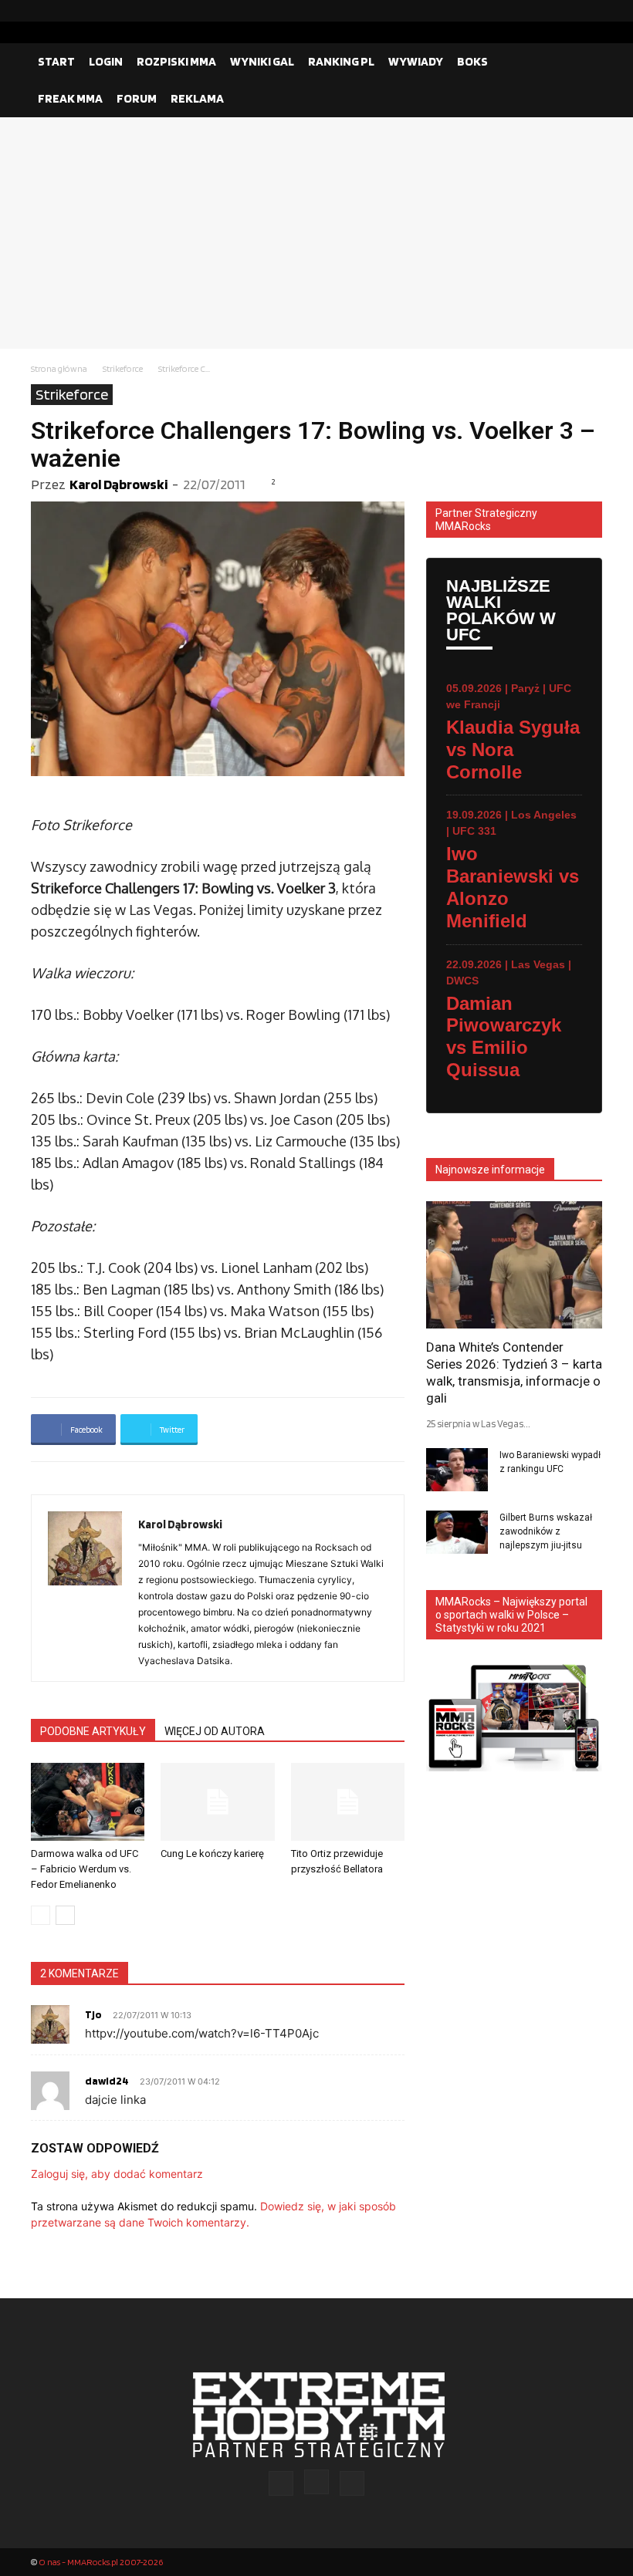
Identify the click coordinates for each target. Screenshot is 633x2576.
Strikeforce (123, 368)
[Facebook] (541, 11)
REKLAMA (197, 98)
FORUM (137, 98)
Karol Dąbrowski (118, 484)
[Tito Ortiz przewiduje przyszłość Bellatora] (348, 1802)
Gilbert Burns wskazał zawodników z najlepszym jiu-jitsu (546, 1531)
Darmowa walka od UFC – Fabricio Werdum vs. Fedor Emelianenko (85, 1869)
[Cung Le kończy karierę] (217, 1802)
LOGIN (106, 61)
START (56, 61)
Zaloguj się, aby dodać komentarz (117, 2174)
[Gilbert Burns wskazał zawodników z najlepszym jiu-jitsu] (457, 1532)
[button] (584, 62)
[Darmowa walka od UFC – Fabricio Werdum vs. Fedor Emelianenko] (88, 1802)
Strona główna (59, 368)
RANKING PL (341, 61)
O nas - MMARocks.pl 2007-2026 (101, 2562)
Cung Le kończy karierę (212, 1854)
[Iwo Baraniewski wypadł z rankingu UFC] (457, 1470)
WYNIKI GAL (262, 61)
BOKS (472, 61)
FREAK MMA (70, 98)
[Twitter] (591, 11)
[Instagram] (566, 11)
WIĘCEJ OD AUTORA (215, 1731)
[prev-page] (41, 1915)
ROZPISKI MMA (176, 61)
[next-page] (65, 1915)
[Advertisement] (316, 233)
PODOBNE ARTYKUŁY (93, 1731)
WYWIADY (416, 61)
